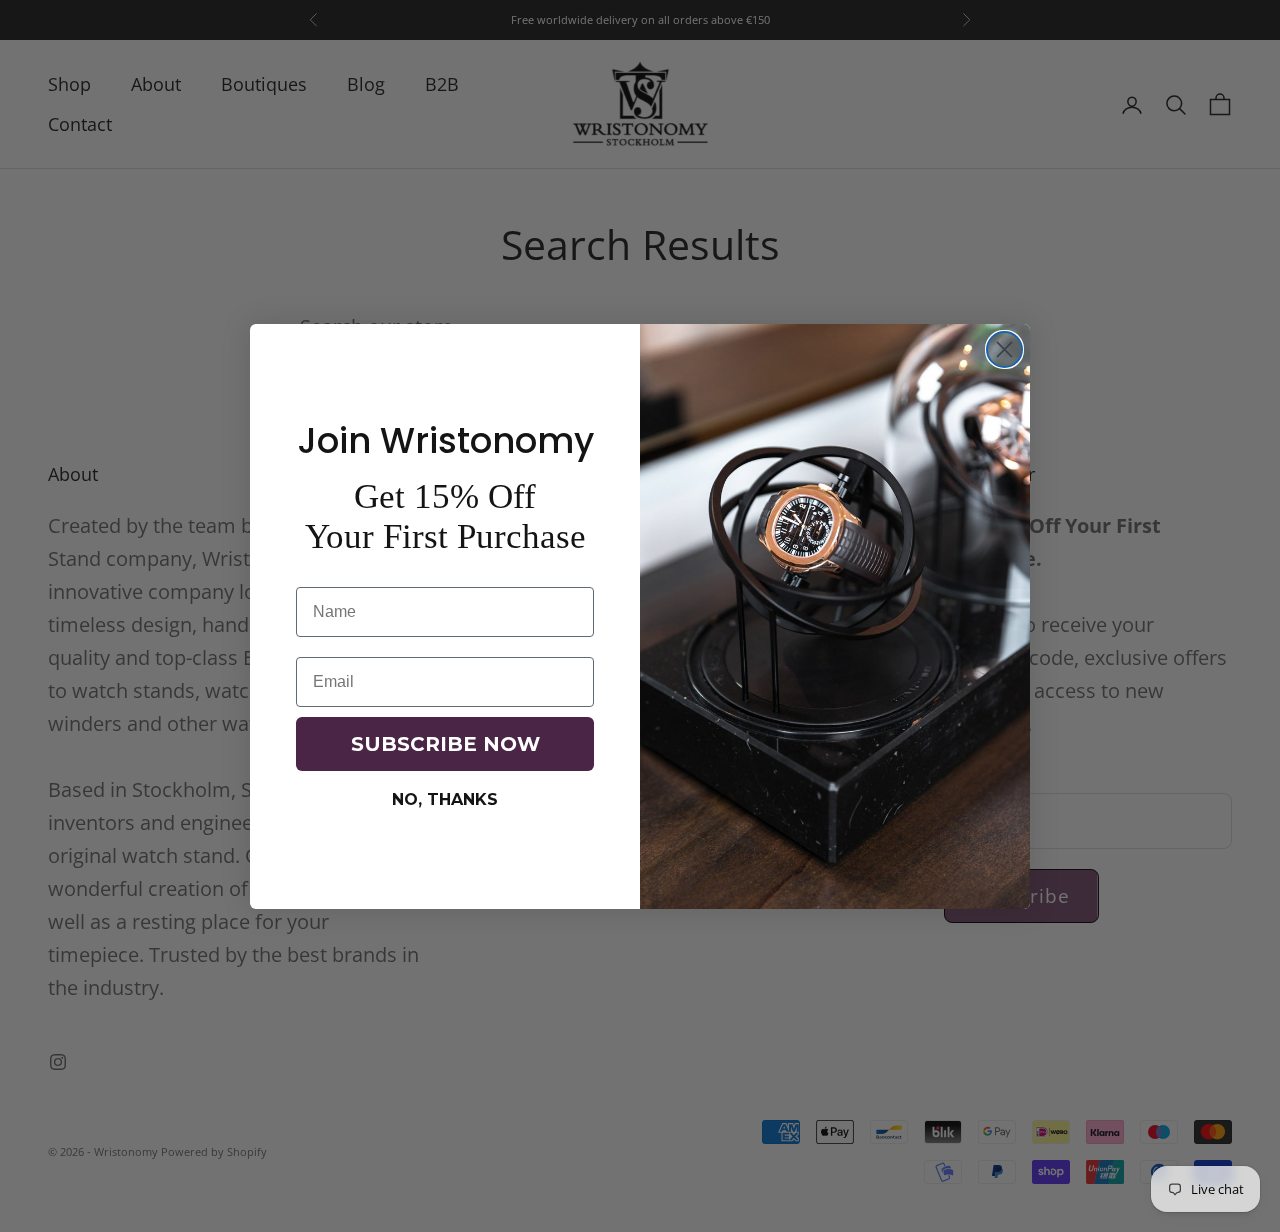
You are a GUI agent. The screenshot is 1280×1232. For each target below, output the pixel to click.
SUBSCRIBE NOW (445, 744)
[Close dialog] (1004, 349)
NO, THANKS (445, 799)
